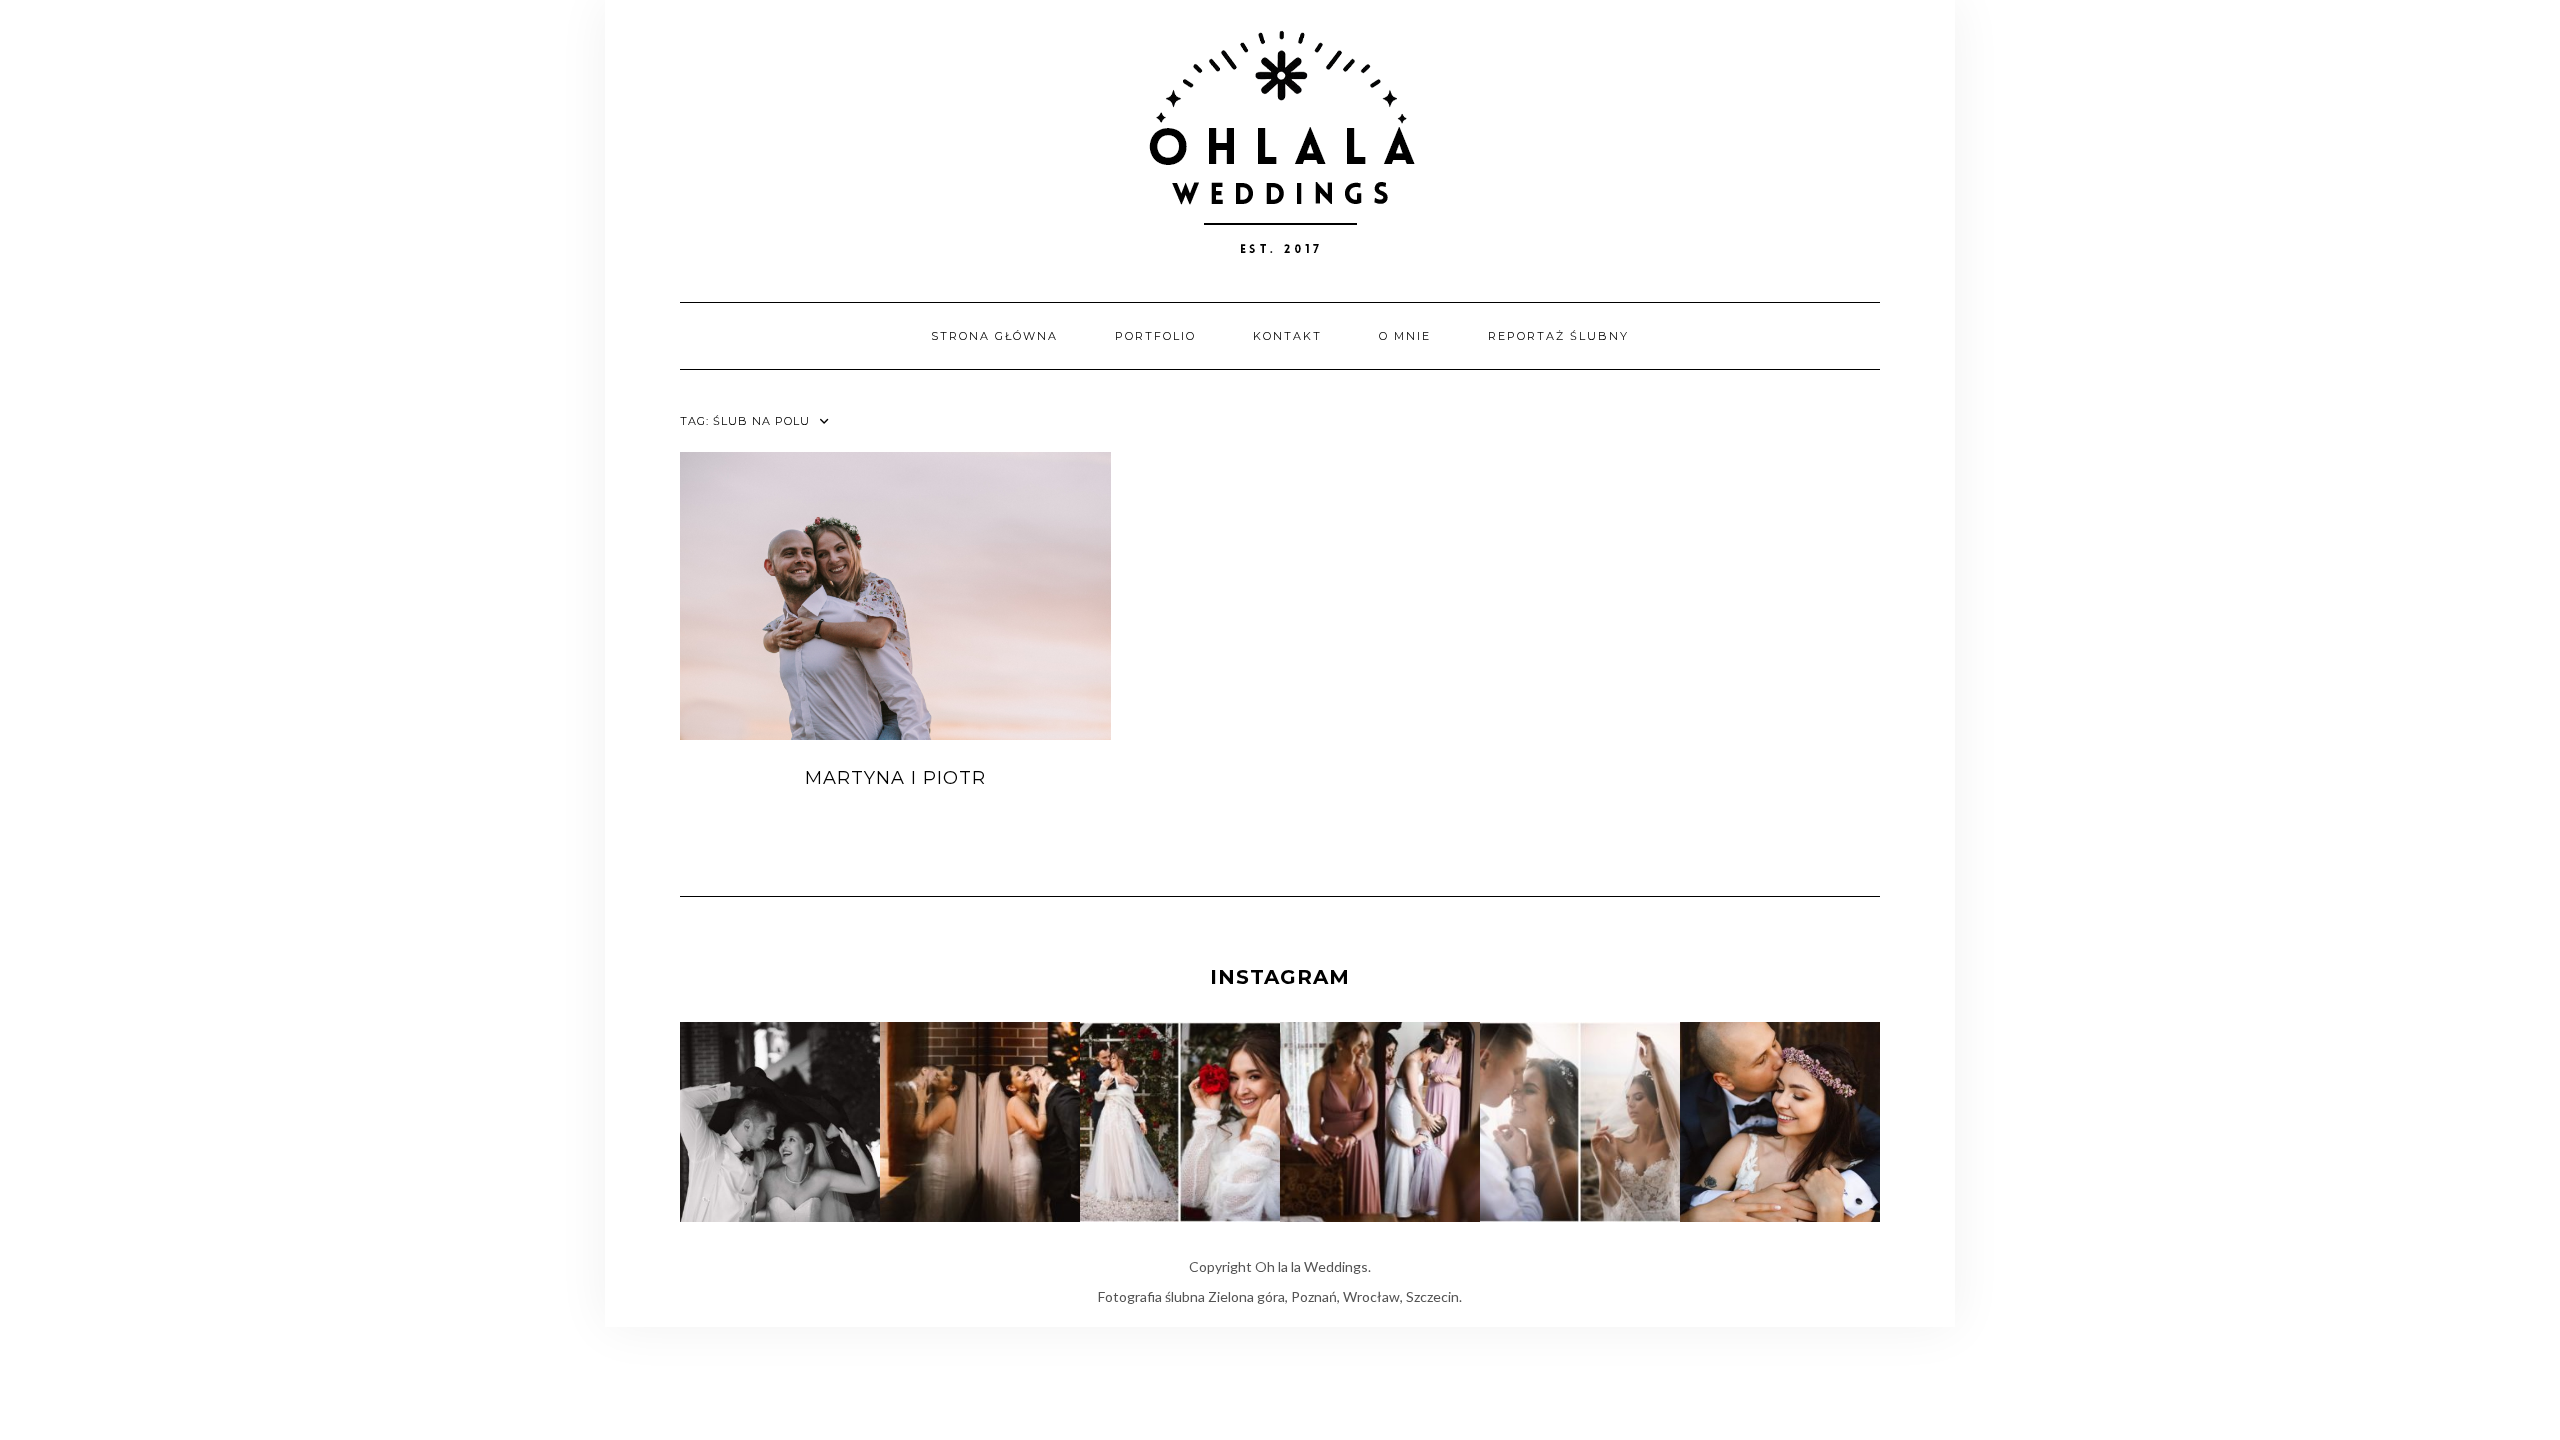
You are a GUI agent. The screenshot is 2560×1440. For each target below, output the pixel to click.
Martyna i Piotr (895, 778)
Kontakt (1287, 336)
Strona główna (994, 336)
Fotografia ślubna (1151, 1296)
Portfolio (1155, 336)
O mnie (1405, 336)
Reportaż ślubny (1558, 336)
